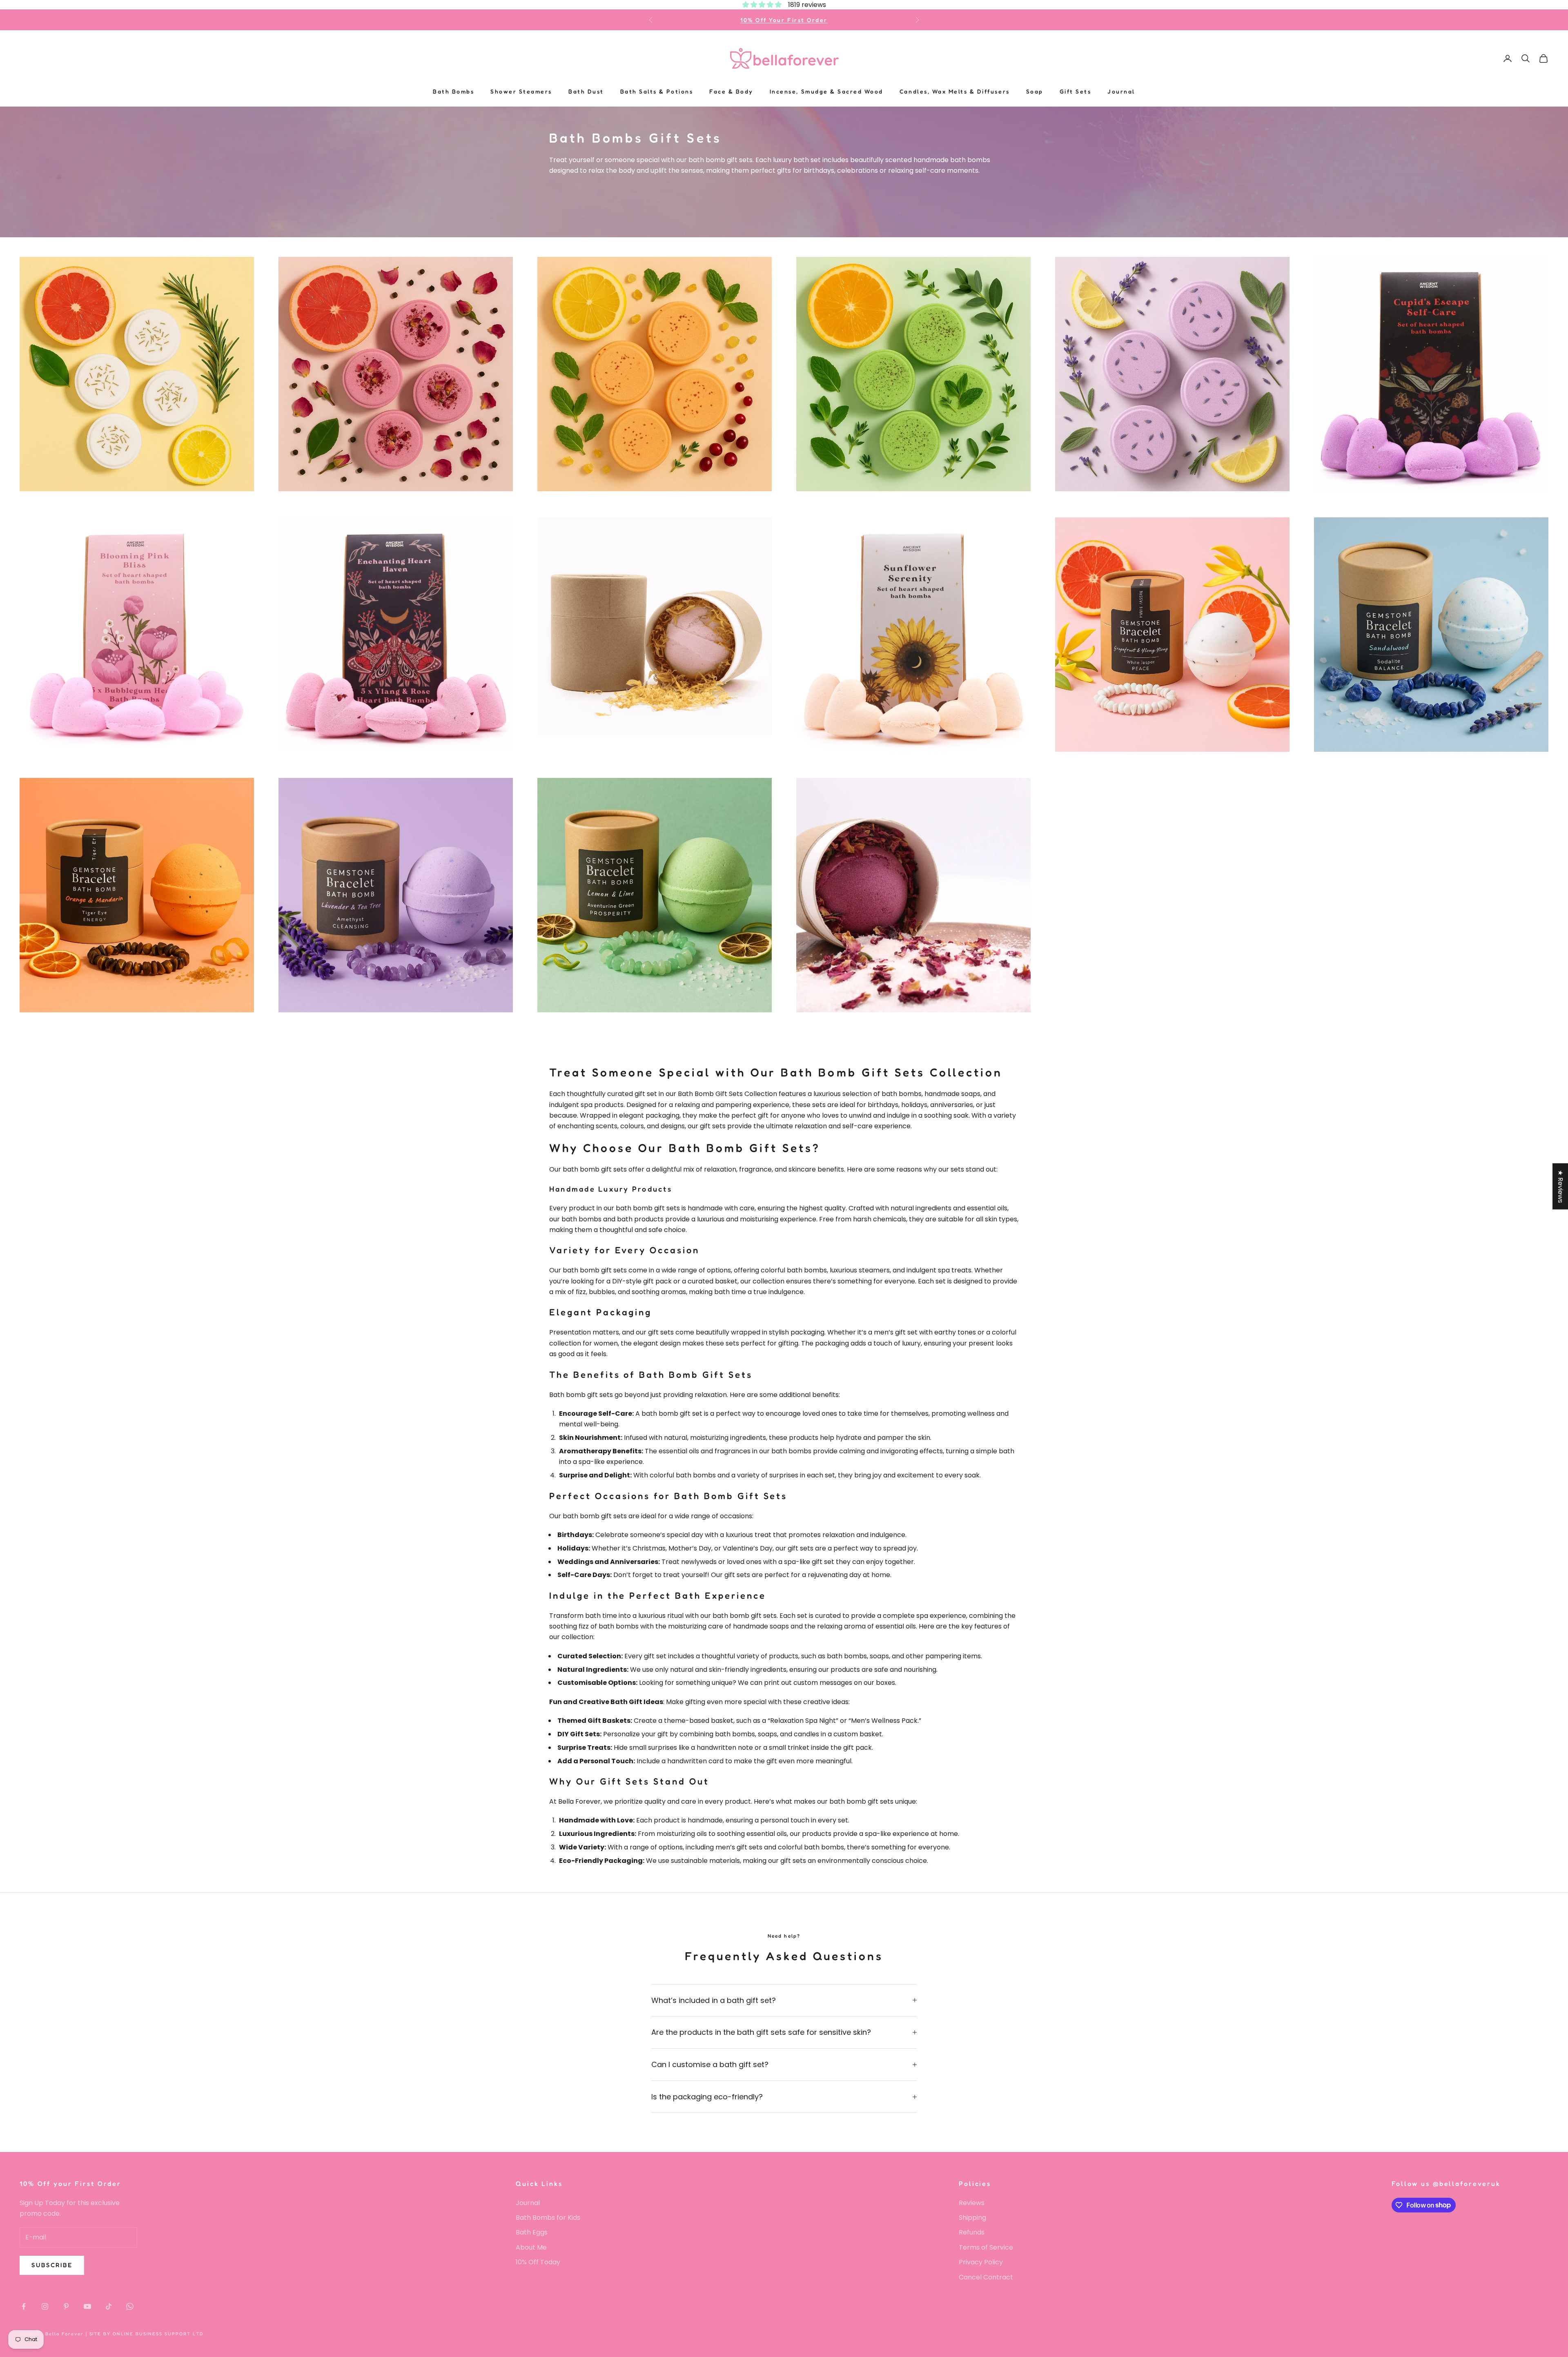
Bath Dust (586, 91)
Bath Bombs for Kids (548, 2218)
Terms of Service (986, 2247)
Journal (1121, 91)
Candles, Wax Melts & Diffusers (955, 91)
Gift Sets (1076, 91)
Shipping (972, 2218)
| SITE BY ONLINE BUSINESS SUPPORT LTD (145, 2334)
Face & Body (731, 91)
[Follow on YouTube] (87, 2306)
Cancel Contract (986, 2277)
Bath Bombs (453, 91)
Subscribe (52, 2265)
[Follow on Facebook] (24, 2306)
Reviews (972, 2203)
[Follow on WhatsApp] (130, 2306)
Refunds (972, 2232)
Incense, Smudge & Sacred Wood (826, 91)
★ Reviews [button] (1560, 1186)
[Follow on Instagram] (45, 2306)
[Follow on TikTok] (109, 2306)
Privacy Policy (981, 2262)
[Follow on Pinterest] (66, 2306)
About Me (531, 2247)
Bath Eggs (532, 2232)
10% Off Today (538, 2262)
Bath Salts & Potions (657, 91)
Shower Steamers (521, 91)
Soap (1035, 91)
